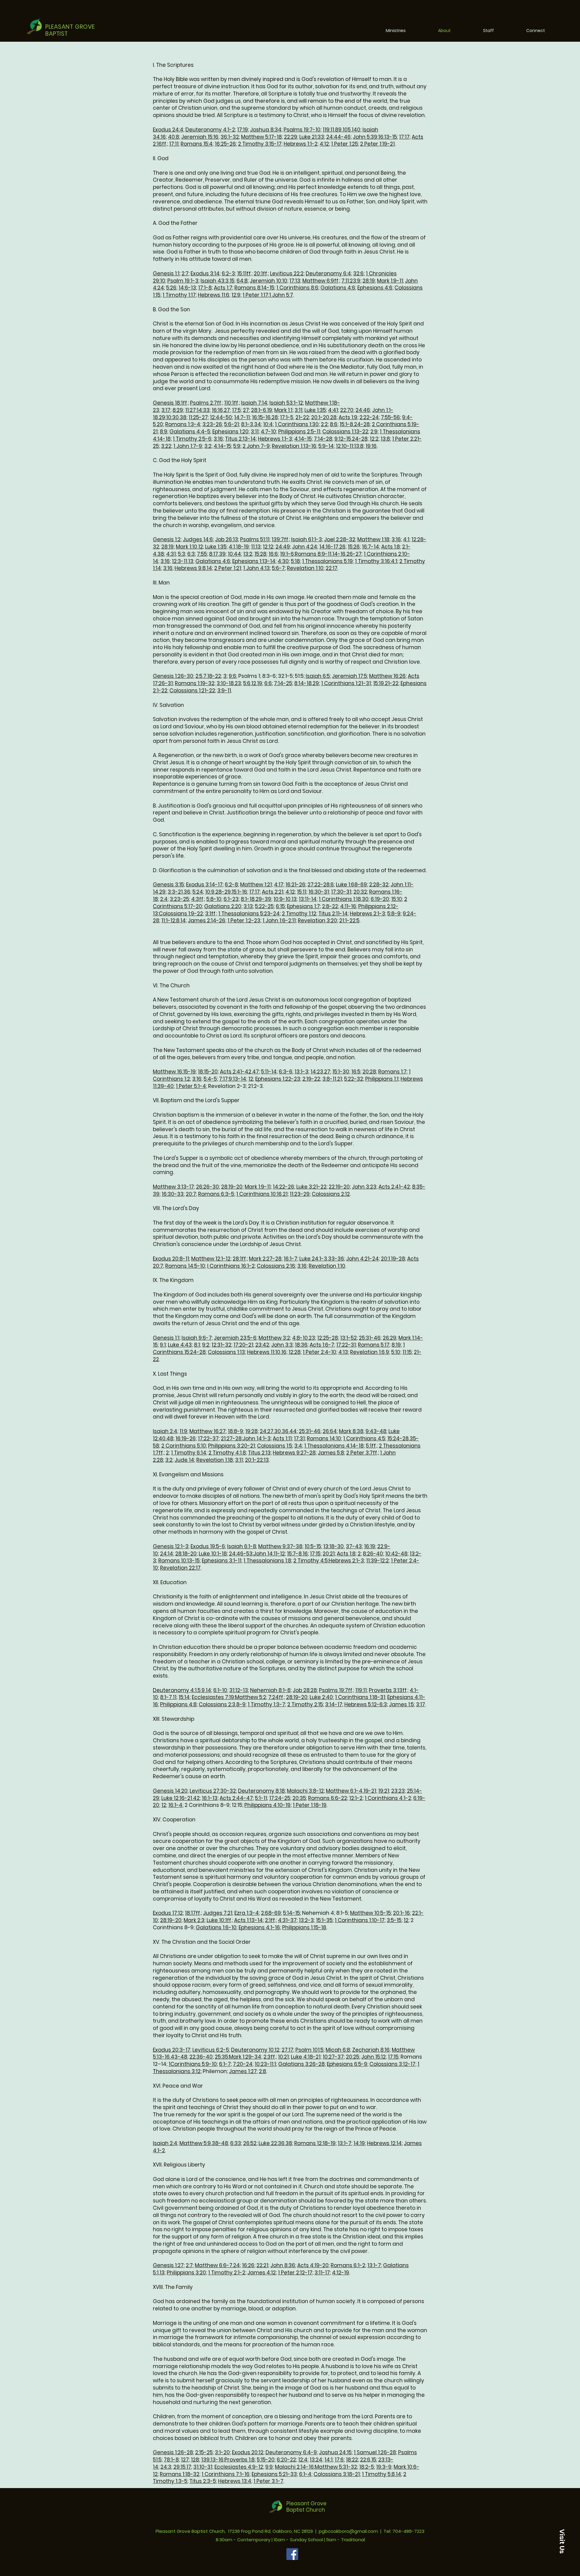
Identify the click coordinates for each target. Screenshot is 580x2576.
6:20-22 (286, 2460)
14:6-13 (187, 288)
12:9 (236, 295)
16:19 (370, 1546)
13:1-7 (345, 2143)
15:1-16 (239, 892)
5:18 (295, 561)
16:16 (217, 410)
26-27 (354, 554)
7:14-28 (323, 439)
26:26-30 (208, 1187)
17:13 (295, 281)
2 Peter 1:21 (228, 568)
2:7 (185, 273)
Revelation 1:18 (215, 1460)
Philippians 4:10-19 (267, 1805)
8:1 (197, 1345)
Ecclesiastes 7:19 (213, 1697)
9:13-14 (237, 1079)
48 (170, 1438)
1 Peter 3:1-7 (268, 2481)
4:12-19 (341, 2273)
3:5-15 (394, 1920)
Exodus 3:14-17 (204, 885)
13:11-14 (308, 899)
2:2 (324, 424)
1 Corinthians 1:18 (340, 899)
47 (256, 1072)
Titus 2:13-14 (240, 439)
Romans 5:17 (374, 1345)
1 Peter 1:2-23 (244, 921)
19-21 (370, 1791)
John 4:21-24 (362, 1259)
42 (196, 1798)
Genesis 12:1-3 (171, 1546)
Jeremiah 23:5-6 (235, 1338)
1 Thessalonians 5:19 (327, 561)
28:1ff (239, 1259)
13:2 (248, 554)
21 (340, 1079)
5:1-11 (261, 1798)
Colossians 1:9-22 (181, 914)
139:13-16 (212, 2460)
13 (191, 561)
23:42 (262, 1345)
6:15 (280, 906)
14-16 (339, 554)
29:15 (179, 2467)
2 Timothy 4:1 (225, 1453)
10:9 (210, 892)
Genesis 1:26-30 (173, 676)
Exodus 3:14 (205, 273)
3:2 (208, 446)
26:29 (390, 1338)
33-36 (336, 1259)
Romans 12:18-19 (315, 2143)
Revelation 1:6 (367, 1352)
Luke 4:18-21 (306, 2057)
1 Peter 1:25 (345, 144)
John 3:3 (282, 1345)
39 (222, 554)
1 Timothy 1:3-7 (266, 1704)
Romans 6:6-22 (328, 1798)
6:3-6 (286, 1072)
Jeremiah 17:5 (350, 676)
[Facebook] (292, 2554)
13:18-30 (333, 1546)
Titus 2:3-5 (203, 2481)
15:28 (260, 554)
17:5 (236, 410)
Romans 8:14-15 (254, 288)
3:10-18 (225, 683)
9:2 (206, 1345)
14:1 (329, 2460)
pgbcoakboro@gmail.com (348, 2531)
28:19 (369, 281)
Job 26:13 (227, 539)
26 (342, 547)
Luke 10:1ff (219, 1920)
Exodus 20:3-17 (172, 2050)
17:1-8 (205, 288)
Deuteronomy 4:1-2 (210, 130)
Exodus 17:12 (168, 1913)
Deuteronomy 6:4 (328, 273)
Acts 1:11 (282, 1438)
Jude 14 (184, 1460)
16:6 (273, 554)
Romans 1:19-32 (195, 683)
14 (209, 568)
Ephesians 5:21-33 (274, 2474)
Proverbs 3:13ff (388, 1690)
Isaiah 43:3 (215, 281)
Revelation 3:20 (317, 921)
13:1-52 (348, 1338)
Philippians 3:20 (186, 2273)
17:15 (315, 1554)
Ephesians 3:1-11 (222, 1561)
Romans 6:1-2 (348, 2265)
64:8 (242, 281)
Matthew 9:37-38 (280, 1546)
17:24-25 (280, 1798)
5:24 (198, 892)
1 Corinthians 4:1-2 (388, 1798)
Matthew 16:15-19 (174, 1072)
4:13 (343, 1352)
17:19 (243, 130)
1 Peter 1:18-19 (310, 1805)
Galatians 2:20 (223, 906)
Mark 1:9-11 (390, 281)
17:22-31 (346, 1345)
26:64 (330, 1431)
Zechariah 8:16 (371, 2050)
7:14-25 (283, 683)
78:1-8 (171, 2460)
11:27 (190, 410)
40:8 (174, 137)
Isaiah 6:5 (318, 676)
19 (270, 410)
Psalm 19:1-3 (183, 281)
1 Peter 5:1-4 (191, 1086)
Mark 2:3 (194, 1920)
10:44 (234, 554)
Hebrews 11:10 (264, 1352)
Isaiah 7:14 (254, 403)
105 (347, 130)
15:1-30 (341, 1072)
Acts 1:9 (348, 417)
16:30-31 (319, 892)
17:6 (339, 2460)
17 (189, 2467)
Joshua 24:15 (335, 2452)
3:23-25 (179, 899)
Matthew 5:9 (195, 2143)
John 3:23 (364, 1187)
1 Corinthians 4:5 (364, 1438)
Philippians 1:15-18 (304, 1927)
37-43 (354, 1546)
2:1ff (270, 1920)
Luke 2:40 (321, 1697)
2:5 (199, 676)
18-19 (242, 547)
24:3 (166, 2467)
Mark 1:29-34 (245, 2057)
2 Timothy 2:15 (305, 1704)
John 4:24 (305, 547)
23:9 (355, 281)
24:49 (283, 547)
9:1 (163, 1345)
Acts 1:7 (223, 288)
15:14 (184, 1697)
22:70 (347, 410)
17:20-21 (243, 1345)
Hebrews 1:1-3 (275, 439)
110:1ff (231, 403)
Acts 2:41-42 (236, 1072)
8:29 (178, 410)
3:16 (218, 439)
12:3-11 (180, 561)
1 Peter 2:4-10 (319, 1352)
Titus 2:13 (259, 1453)
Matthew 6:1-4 (344, 1791)
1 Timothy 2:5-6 (192, 439)
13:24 (316, 2460)
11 (175, 1697)
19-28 (398, 1259)
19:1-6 (287, 554)
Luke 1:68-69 (351, 885)
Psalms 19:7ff (336, 1690)
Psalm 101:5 (309, 2050)
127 (185, 2460)
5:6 (247, 683)
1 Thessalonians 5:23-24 (249, 914)
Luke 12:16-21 (177, 1798)
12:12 (268, 547)
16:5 (356, 1072)
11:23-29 (300, 1194)
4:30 (283, 561)
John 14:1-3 (257, 1438)
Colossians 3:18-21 (337, 2474)
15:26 (354, 547)
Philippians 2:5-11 (299, 432)
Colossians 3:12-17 (392, 2064)
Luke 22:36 (272, 2143)
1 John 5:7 (281, 295)
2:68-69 (271, 1913)
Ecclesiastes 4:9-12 (239, 2467)
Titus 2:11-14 (333, 914)
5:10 (396, 1352)
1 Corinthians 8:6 (297, 288)
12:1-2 (356, 1798)
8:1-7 (166, 1697)
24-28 (362, 424)
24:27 (267, 1431)
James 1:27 (243, 2071)
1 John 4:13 (256, 568)
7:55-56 (390, 417)
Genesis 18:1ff (170, 403)
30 (365, 899)
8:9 (164, 432)
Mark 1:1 (283, 410)
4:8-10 (300, 1338)
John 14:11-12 (269, 1554)
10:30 (172, 417)
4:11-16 (348, 906)
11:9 (183, 1431)
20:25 (353, 2057)
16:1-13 (210, 1798)
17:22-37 (208, 1438)
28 (275, 417)
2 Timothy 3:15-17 (260, 144)
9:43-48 (376, 1431)
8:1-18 (248, 899)
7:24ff (276, 1697)
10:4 (268, 424)
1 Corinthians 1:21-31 (346, 683)
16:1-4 (175, 1805)
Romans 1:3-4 (183, 424)
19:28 (251, 1431)
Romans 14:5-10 (185, 1266)
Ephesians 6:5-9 (347, 2064)
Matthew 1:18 (373, 539)
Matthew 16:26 (387, 676)
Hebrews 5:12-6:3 (366, 1704)
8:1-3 (247, 424)
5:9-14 (326, 446)
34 (258, 424)
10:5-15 (313, 1546)
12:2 (374, 439)
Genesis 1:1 (166, 273)
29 (162, 417)
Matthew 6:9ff (320, 281)
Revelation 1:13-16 (294, 446)
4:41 (333, 410)
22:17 (332, 568)
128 (195, 2460)
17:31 (299, 1438)
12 (201, 547)
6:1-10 (220, 1690)
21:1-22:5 (349, 921)
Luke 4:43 (180, 1345)
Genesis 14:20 (170, 1791)
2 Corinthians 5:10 (184, 1446)
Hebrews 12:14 (384, 2143)
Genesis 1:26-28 (173, 2452)
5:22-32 (354, 1079)
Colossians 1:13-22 (345, 432)
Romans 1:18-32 (180, 2474)
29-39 (263, 899)
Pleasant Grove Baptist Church (306, 2506)
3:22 (166, 446)
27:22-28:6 (321, 885)
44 (293, 1431)
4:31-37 (287, 1920)
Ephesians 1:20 (230, 432)
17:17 (404, 137)
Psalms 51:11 (255, 539)
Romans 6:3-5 (216, 1194)
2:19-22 (311, 1079)
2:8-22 (330, 906)
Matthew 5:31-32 (336, 2467)
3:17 (166, 410)
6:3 (191, 554)
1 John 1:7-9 (188, 446)
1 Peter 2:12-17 (295, 2273)
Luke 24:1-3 (313, 1259)
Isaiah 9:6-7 (197, 1338)
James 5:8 (331, 1453)
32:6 (358, 273)
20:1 (385, 1259)
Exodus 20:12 (248, 2452)
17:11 (174, 144)
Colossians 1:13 (226, 1352)
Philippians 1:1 (382, 1079)
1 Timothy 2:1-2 (227, 2273)
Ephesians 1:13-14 (254, 561)
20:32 (360, 892)
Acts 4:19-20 (313, 2265)
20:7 (191, 1194)
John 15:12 (374, 2057)
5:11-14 (269, 1072)
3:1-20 (222, 2452)
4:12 (324, 144)
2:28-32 (379, 885)
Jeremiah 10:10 (269, 281)
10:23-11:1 (265, 2064)
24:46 (363, 410)
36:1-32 (230, 137)
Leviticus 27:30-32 (213, 1791)
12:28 (295, 1352)
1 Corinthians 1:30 (297, 424)
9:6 (232, 676)
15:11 (302, 892)
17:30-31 (341, 892)
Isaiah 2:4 (165, 1431)
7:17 (223, 1079)
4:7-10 (268, 432)
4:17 (279, 885)
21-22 (302, 417)
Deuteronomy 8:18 (261, 1791)
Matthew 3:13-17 (173, 1187)
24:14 (167, 1554)
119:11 (328, 130)
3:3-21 (175, 892)
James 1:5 (401, 1704)
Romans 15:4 (197, 144)
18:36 (301, 1345)
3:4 (298, 1446)
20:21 (329, 1554)
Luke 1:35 (315, 410)
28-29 (223, 892)
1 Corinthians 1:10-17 (360, 1920)
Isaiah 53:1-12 (286, 403)
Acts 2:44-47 (236, 1798)
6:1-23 (231, 899)
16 (284, 1352)
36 (187, 892)
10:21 (283, 2057)
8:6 (334, 424)
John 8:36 (283, 2265)
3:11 (298, 410)
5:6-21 (232, 424)
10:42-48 (396, 1554)
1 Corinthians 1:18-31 (360, 1697)
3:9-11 (224, 691)
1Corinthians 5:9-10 (193, 2064)
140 (356, 130)
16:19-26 (186, 1438)
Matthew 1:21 (256, 885)
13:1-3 (301, 1072)
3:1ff (210, 914)
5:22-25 (264, 906)
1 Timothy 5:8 (378, 2474)
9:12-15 (343, 439)
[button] (562, 2541)
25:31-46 (370, 1338)
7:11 (345, 281)
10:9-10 (282, 899)
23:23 (398, 1791)
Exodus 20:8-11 (171, 1259)
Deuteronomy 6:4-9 (291, 2452)
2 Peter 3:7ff (362, 1453)
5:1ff (371, 1446)
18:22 (352, 2460)
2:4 (164, 899)
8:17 (214, 554)
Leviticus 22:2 (287, 273)
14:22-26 (284, 1187)
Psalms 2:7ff (206, 403)
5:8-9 (394, 914)
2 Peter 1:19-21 (377, 144)
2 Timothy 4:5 (311, 1561)
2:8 (263, 2071)
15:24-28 (398, 1438)
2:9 (374, 432)
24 (237, 2265)
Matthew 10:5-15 (371, 1913)
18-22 (214, 676)
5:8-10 (214, 899)
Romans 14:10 (324, 1438)
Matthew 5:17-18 (261, 137)
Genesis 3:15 (168, 885)
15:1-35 (324, 1920)
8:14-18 (303, 683)
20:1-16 (401, 1913)
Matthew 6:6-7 (214, 2265)
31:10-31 (203, 2467)
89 (338, 130)
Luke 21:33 (312, 137)
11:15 (407, 1352)
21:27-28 (231, 1438)
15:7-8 (294, 1554)
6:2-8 (231, 885)
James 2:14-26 (207, 921)
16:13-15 (388, 137)
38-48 (220, 2143)
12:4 (303, 2460)
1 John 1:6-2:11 (279, 921)
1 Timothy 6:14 (189, 1453)
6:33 (236, 2143)
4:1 (406, 539)
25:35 (221, 2057)
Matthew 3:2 (274, 1338)
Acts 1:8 (391, 547)
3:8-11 (329, 1079)
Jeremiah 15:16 (200, 137)
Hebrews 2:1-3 (367, 914)
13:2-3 (306, 1920)
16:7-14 (371, 547)
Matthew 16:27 (208, 1431)
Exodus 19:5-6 (208, 1546)
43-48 (179, 2057)
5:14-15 (292, 1913)
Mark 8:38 (351, 1431)
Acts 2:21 (273, 892)
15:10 (397, 899)
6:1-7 (225, 2064)
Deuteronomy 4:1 (175, 1690)
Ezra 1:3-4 (247, 1913)
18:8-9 (235, 1431)
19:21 (384, 1791)
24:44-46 (338, 137)
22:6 (365, 2460)
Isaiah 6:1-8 (242, 1546)
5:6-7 (278, 568)
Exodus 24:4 (168, 130)
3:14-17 (334, 1704)
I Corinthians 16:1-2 (231, 1266)
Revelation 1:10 (305, 568)
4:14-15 (303, 439)
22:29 (291, 137)
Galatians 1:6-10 (216, 1927)
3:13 (248, 906)
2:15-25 (204, 2452)
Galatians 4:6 (338, 288)
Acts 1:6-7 (322, 1345)
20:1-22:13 (257, 1460)
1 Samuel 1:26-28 (375, 2452)
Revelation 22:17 (180, 1568)
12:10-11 (345, 446)
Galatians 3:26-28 (301, 2064)
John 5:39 (365, 137)
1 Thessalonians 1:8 (267, 1561)
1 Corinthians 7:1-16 (226, 2474)
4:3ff (197, 899)
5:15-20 (266, 2460)
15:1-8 (346, 424)
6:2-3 (228, 273)
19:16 (371, 446)
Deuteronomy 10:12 (255, 2050)
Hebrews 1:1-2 (301, 144)
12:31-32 (221, 1345)
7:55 (202, 554)
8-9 (241, 1704)
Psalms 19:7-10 (302, 130)
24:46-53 (241, 1554)
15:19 (379, 683)
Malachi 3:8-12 (305, 1791)
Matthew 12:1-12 (211, 1259)
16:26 (248, 2265)
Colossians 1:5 (275, 1446)
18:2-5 (367, 2467)
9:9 (269, 2467)
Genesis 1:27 (168, 2265)
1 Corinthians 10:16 (259, 1194)
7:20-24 (243, 2064)
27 (227, 410)
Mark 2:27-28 (265, 1259)
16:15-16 (261, 417)
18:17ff (192, 1913)
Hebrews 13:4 (235, 2481)
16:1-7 (290, 1259)
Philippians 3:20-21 (232, 1446)
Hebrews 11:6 (214, 295)
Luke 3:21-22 (311, 1187)
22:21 (262, 2265)
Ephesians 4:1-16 (259, 1927)
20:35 (299, 1798)
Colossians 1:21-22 (192, 691)
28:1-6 (259, 410)
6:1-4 (305, 2474)
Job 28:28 (305, 1690)
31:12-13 (239, 1690)
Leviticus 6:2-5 (211, 2050)
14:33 (203, 410)
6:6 (268, 683)
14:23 (317, 1072)
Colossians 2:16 (276, 1266)
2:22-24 (369, 417)
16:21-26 (295, 885)
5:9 (237, 446)
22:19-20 (339, 1187)
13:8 (385, 439)
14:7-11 (242, 417)
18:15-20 (208, 1072)
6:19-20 (380, 899)
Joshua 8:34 (266, 130)
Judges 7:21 (218, 1913)
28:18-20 (186, 1554)
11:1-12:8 (170, 921)
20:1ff (260, 273)
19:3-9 (384, 2467)
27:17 (287, 2050)
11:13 (256, 547)
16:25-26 (225, 144)
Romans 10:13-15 (179, 1561)
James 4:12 (262, 2273)
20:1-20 (320, 417)
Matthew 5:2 (251, 1697)
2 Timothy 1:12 (299, 914)
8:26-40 (373, 1554)
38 (183, 417)
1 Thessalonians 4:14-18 (334, 1446)
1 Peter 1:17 (255, 295)
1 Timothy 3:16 (372, 561)
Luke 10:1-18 (213, 1554)
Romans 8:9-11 (313, 554)
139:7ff (280, 539)
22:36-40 (201, 2057)
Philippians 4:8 (178, 1704)
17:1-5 (287, 417)
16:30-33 (173, 1194)
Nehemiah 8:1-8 (270, 1690)
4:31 (171, 554)
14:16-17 (329, 547)
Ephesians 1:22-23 (278, 1079)
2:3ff (269, 2057)
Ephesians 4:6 (375, 288)
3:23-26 (212, 424)
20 (160, 424)
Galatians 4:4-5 (190, 432)
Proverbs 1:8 (240, 2460)
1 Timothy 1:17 (179, 295)
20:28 (369, 1072)
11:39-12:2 (377, 1561)
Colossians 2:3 (217, 1704)
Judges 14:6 (198, 539)
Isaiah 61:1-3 (307, 539)
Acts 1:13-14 (248, 1920)
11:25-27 (198, 417)
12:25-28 (328, 1338)
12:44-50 (221, 417)
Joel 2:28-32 (340, 539)
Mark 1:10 (187, 547)
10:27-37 (333, 2057)
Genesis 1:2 (167, 539)
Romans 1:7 (392, 1072)
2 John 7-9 (256, 446)
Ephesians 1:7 (303, 906)
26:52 (250, 2143)
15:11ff (244, 273)
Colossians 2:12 (331, 1194)
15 (232, 281)
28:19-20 (232, 1187)
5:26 (171, 288)
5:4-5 (210, 1079)
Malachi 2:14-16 (294, 2467)
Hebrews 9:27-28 (294, 1453)
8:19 (396, 1345)
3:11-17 (322, 2273)
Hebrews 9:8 (190, 568)
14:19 (359, 2143)
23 (238, 683)
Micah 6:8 (338, 2050)
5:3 (182, 554)
